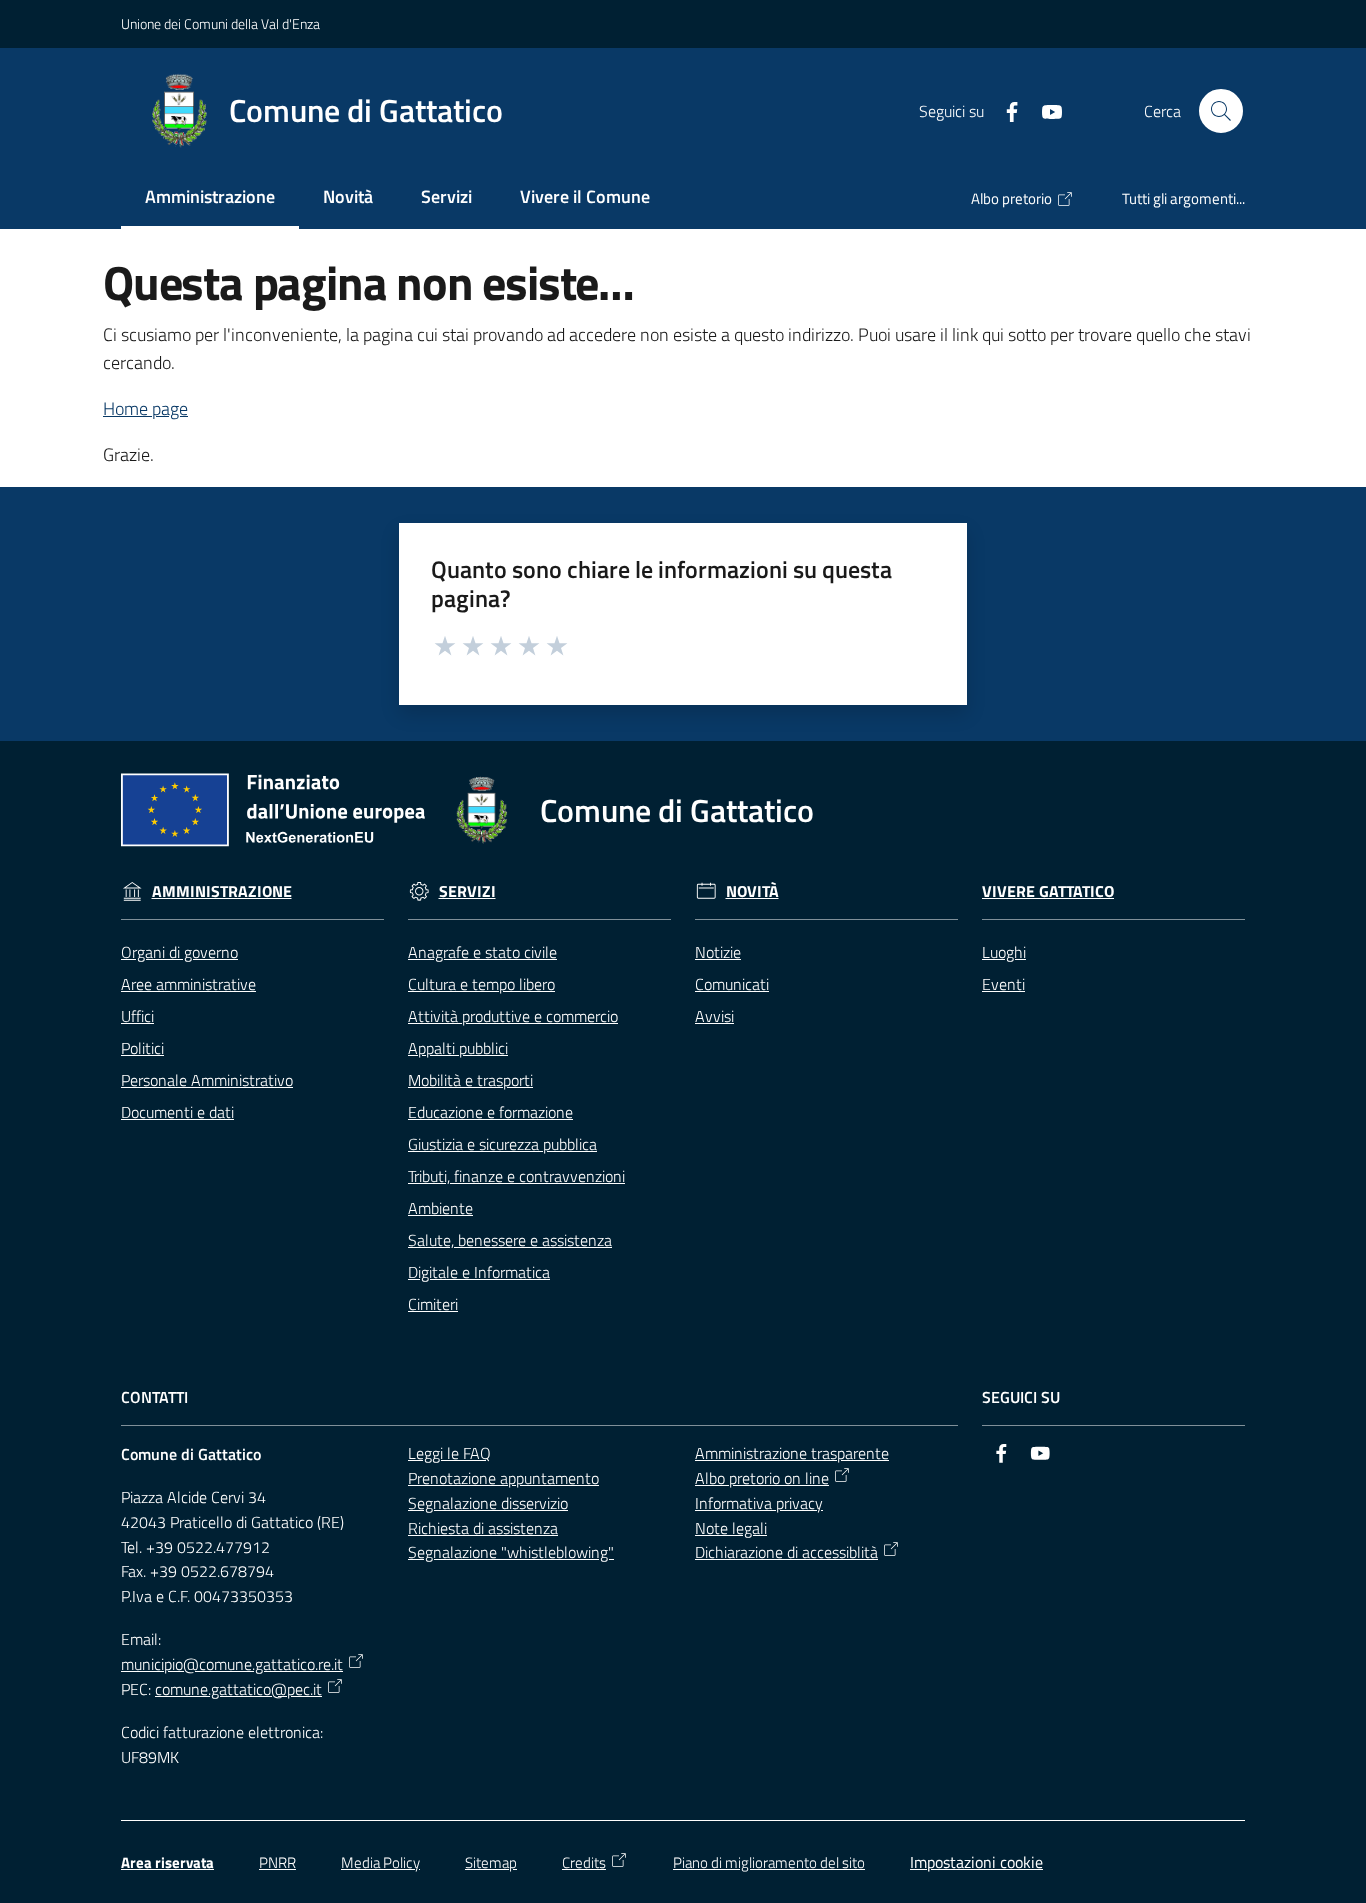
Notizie (718, 952)
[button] (1221, 111)
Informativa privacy (759, 1503)
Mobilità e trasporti (470, 1080)
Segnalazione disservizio (488, 1503)
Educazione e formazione (490, 1112)
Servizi (467, 891)
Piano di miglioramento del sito (769, 1862)
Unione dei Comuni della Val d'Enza (220, 23)
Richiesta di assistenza (483, 1528)
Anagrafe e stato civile (482, 952)
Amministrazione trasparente (792, 1453)
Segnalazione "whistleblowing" (511, 1552)
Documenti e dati (177, 1112)
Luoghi (1004, 952)
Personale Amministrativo (207, 1080)
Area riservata (167, 1862)
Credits (584, 1862)
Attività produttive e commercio (513, 1016)
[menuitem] (210, 198)
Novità (752, 891)
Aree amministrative (188, 984)
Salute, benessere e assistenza (510, 1240)
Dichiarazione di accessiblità (786, 1552)
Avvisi (714, 1016)
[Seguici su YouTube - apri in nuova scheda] (1044, 110)
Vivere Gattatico (1048, 891)
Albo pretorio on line (762, 1478)
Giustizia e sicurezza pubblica (502, 1144)
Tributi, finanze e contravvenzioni (516, 1176)
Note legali (731, 1528)
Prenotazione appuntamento (503, 1478)
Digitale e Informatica (479, 1272)
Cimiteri (433, 1304)
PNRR (277, 1862)
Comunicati (732, 984)
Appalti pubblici (458, 1048)
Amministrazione (222, 891)
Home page (145, 408)
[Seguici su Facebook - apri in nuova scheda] (1004, 110)
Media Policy (380, 1862)
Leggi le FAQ (449, 1453)
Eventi (1003, 984)
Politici (142, 1048)
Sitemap (491, 1862)
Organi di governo (179, 952)
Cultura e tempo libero (481, 984)
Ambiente (440, 1208)
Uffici (137, 1016)
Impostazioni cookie (976, 1862)
